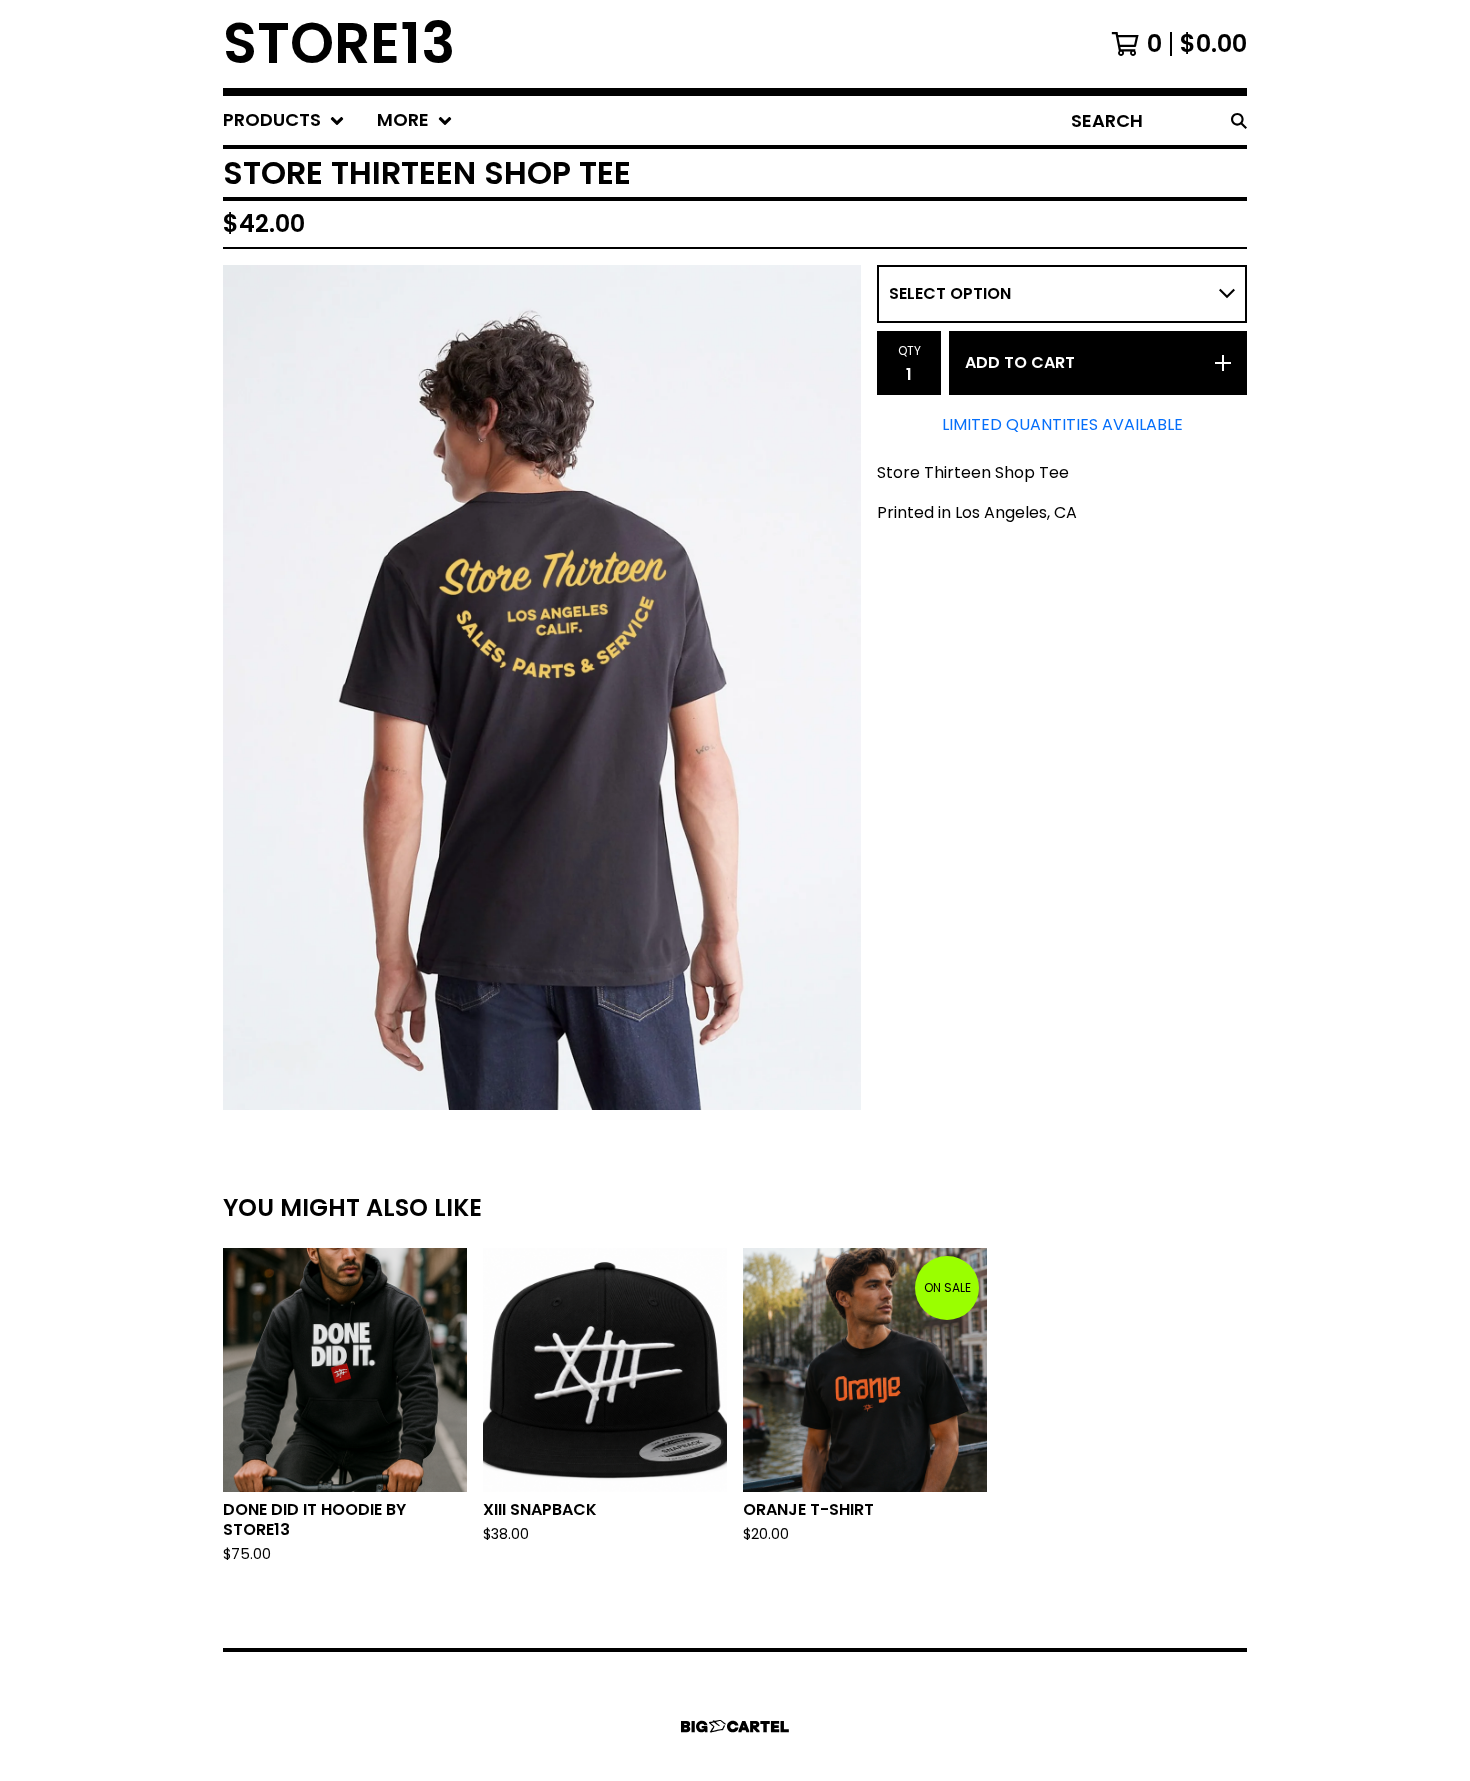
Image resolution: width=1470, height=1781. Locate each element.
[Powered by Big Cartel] (735, 1726)
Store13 (339, 44)
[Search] (1239, 120)
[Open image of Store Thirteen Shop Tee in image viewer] (542, 687)
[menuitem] (284, 120)
